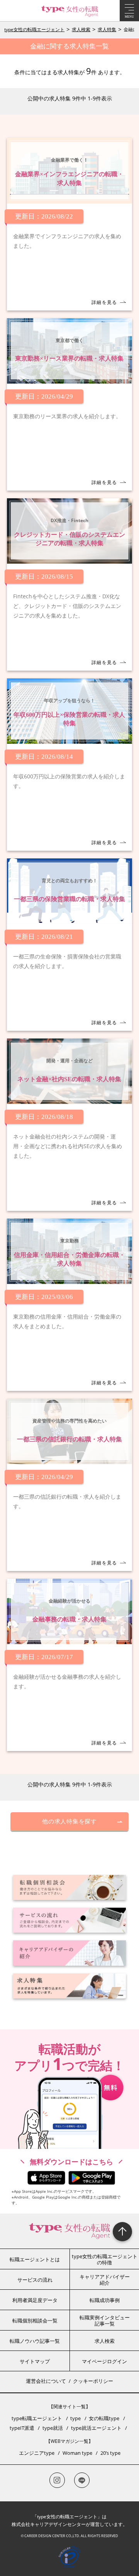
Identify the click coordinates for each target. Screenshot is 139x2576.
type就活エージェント (96, 2428)
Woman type (77, 2453)
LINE (82, 2480)
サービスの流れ (35, 2280)
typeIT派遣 (22, 2428)
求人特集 (107, 29)
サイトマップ (35, 2361)
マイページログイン (104, 2361)
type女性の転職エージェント (34, 29)
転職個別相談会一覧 (35, 2321)
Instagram (57, 2480)
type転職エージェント (37, 2418)
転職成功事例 (105, 2300)
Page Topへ (122, 2232)
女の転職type (104, 2418)
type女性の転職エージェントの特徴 (105, 2259)
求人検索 (81, 29)
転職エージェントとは (35, 2259)
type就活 (53, 2428)
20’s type (110, 2453)
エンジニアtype (37, 2453)
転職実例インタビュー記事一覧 (105, 2321)
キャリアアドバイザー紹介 (105, 2280)
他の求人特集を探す (69, 1821)
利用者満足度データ (35, 2300)
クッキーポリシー (93, 2381)
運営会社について (46, 2381)
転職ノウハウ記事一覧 (35, 2341)
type (75, 2418)
